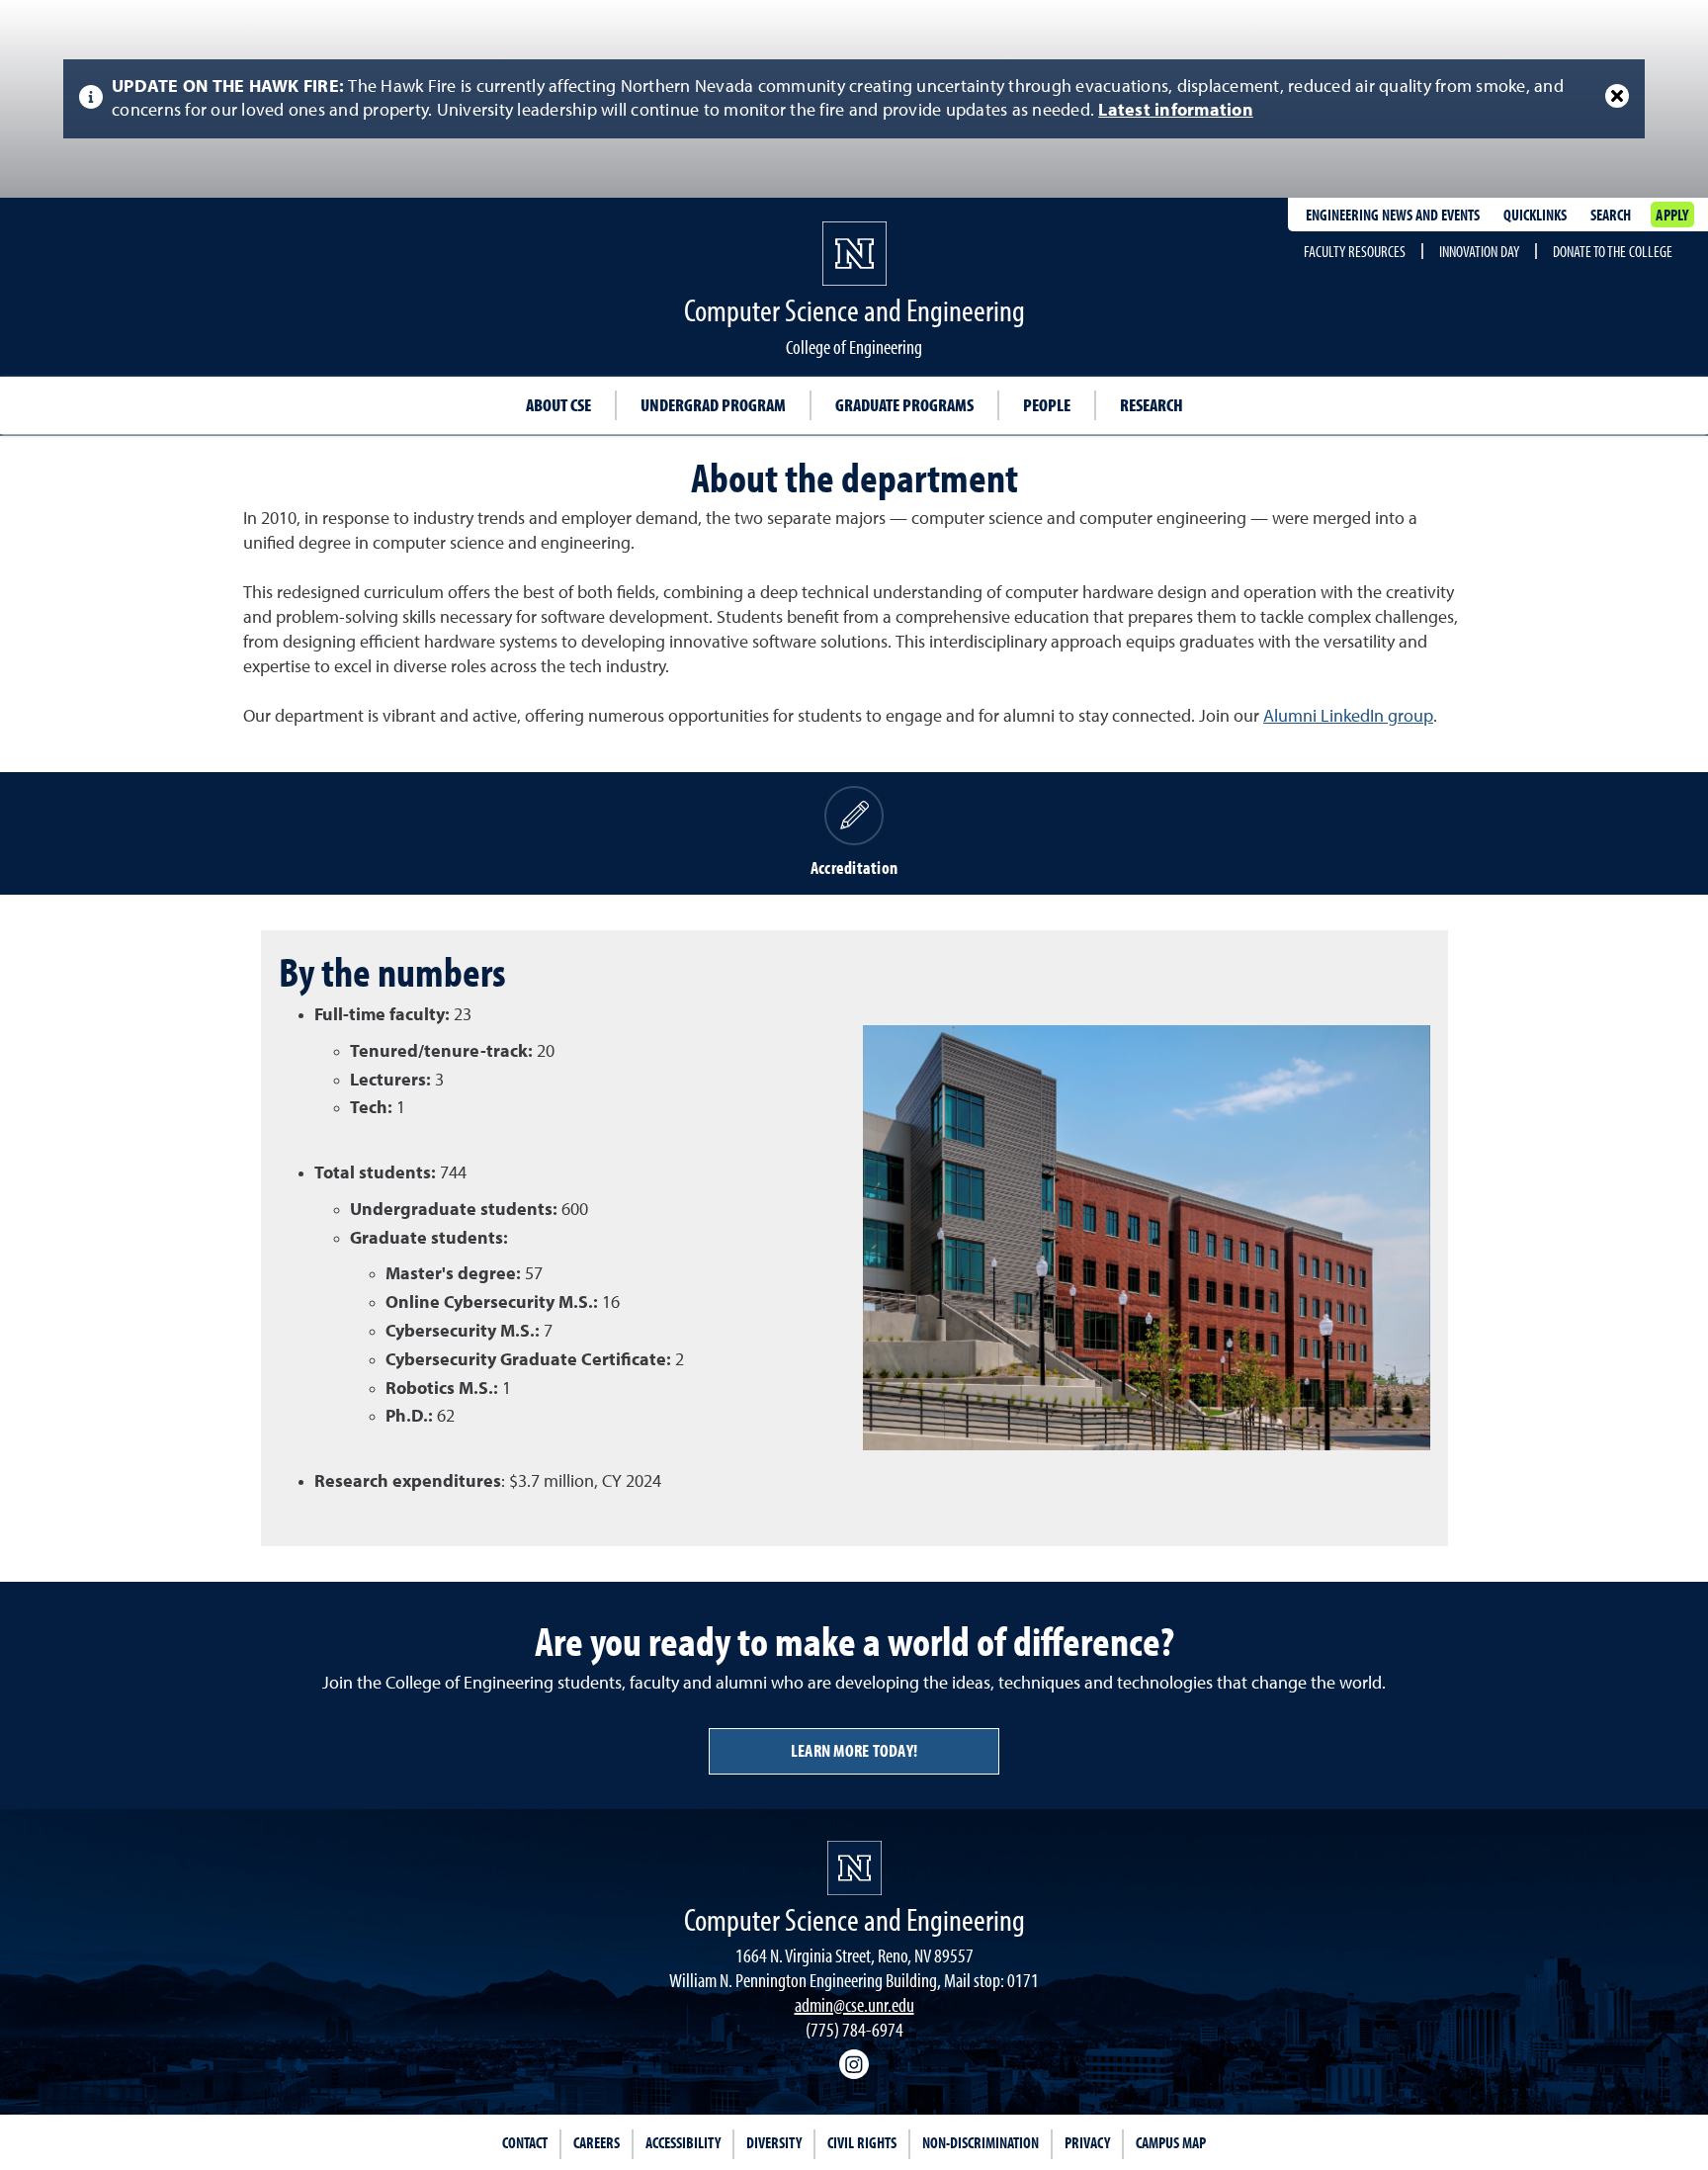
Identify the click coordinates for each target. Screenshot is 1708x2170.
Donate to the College (1613, 251)
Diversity (774, 2142)
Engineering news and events (1393, 215)
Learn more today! (854, 1750)
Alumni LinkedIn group (1348, 717)
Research (1152, 405)
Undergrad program (713, 405)
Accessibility (683, 2142)
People (1047, 405)
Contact (525, 2142)
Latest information (1176, 111)
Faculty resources (1355, 251)
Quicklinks (1535, 215)
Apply (1672, 215)
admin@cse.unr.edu (854, 2004)
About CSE (558, 405)
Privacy (1087, 2142)
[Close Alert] (1617, 96)
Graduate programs (904, 405)
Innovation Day (1479, 251)
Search (1611, 215)
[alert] (854, 99)
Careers (597, 2142)
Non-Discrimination (981, 2142)
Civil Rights (862, 2142)
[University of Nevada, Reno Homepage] (854, 1868)
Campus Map (1171, 2142)
